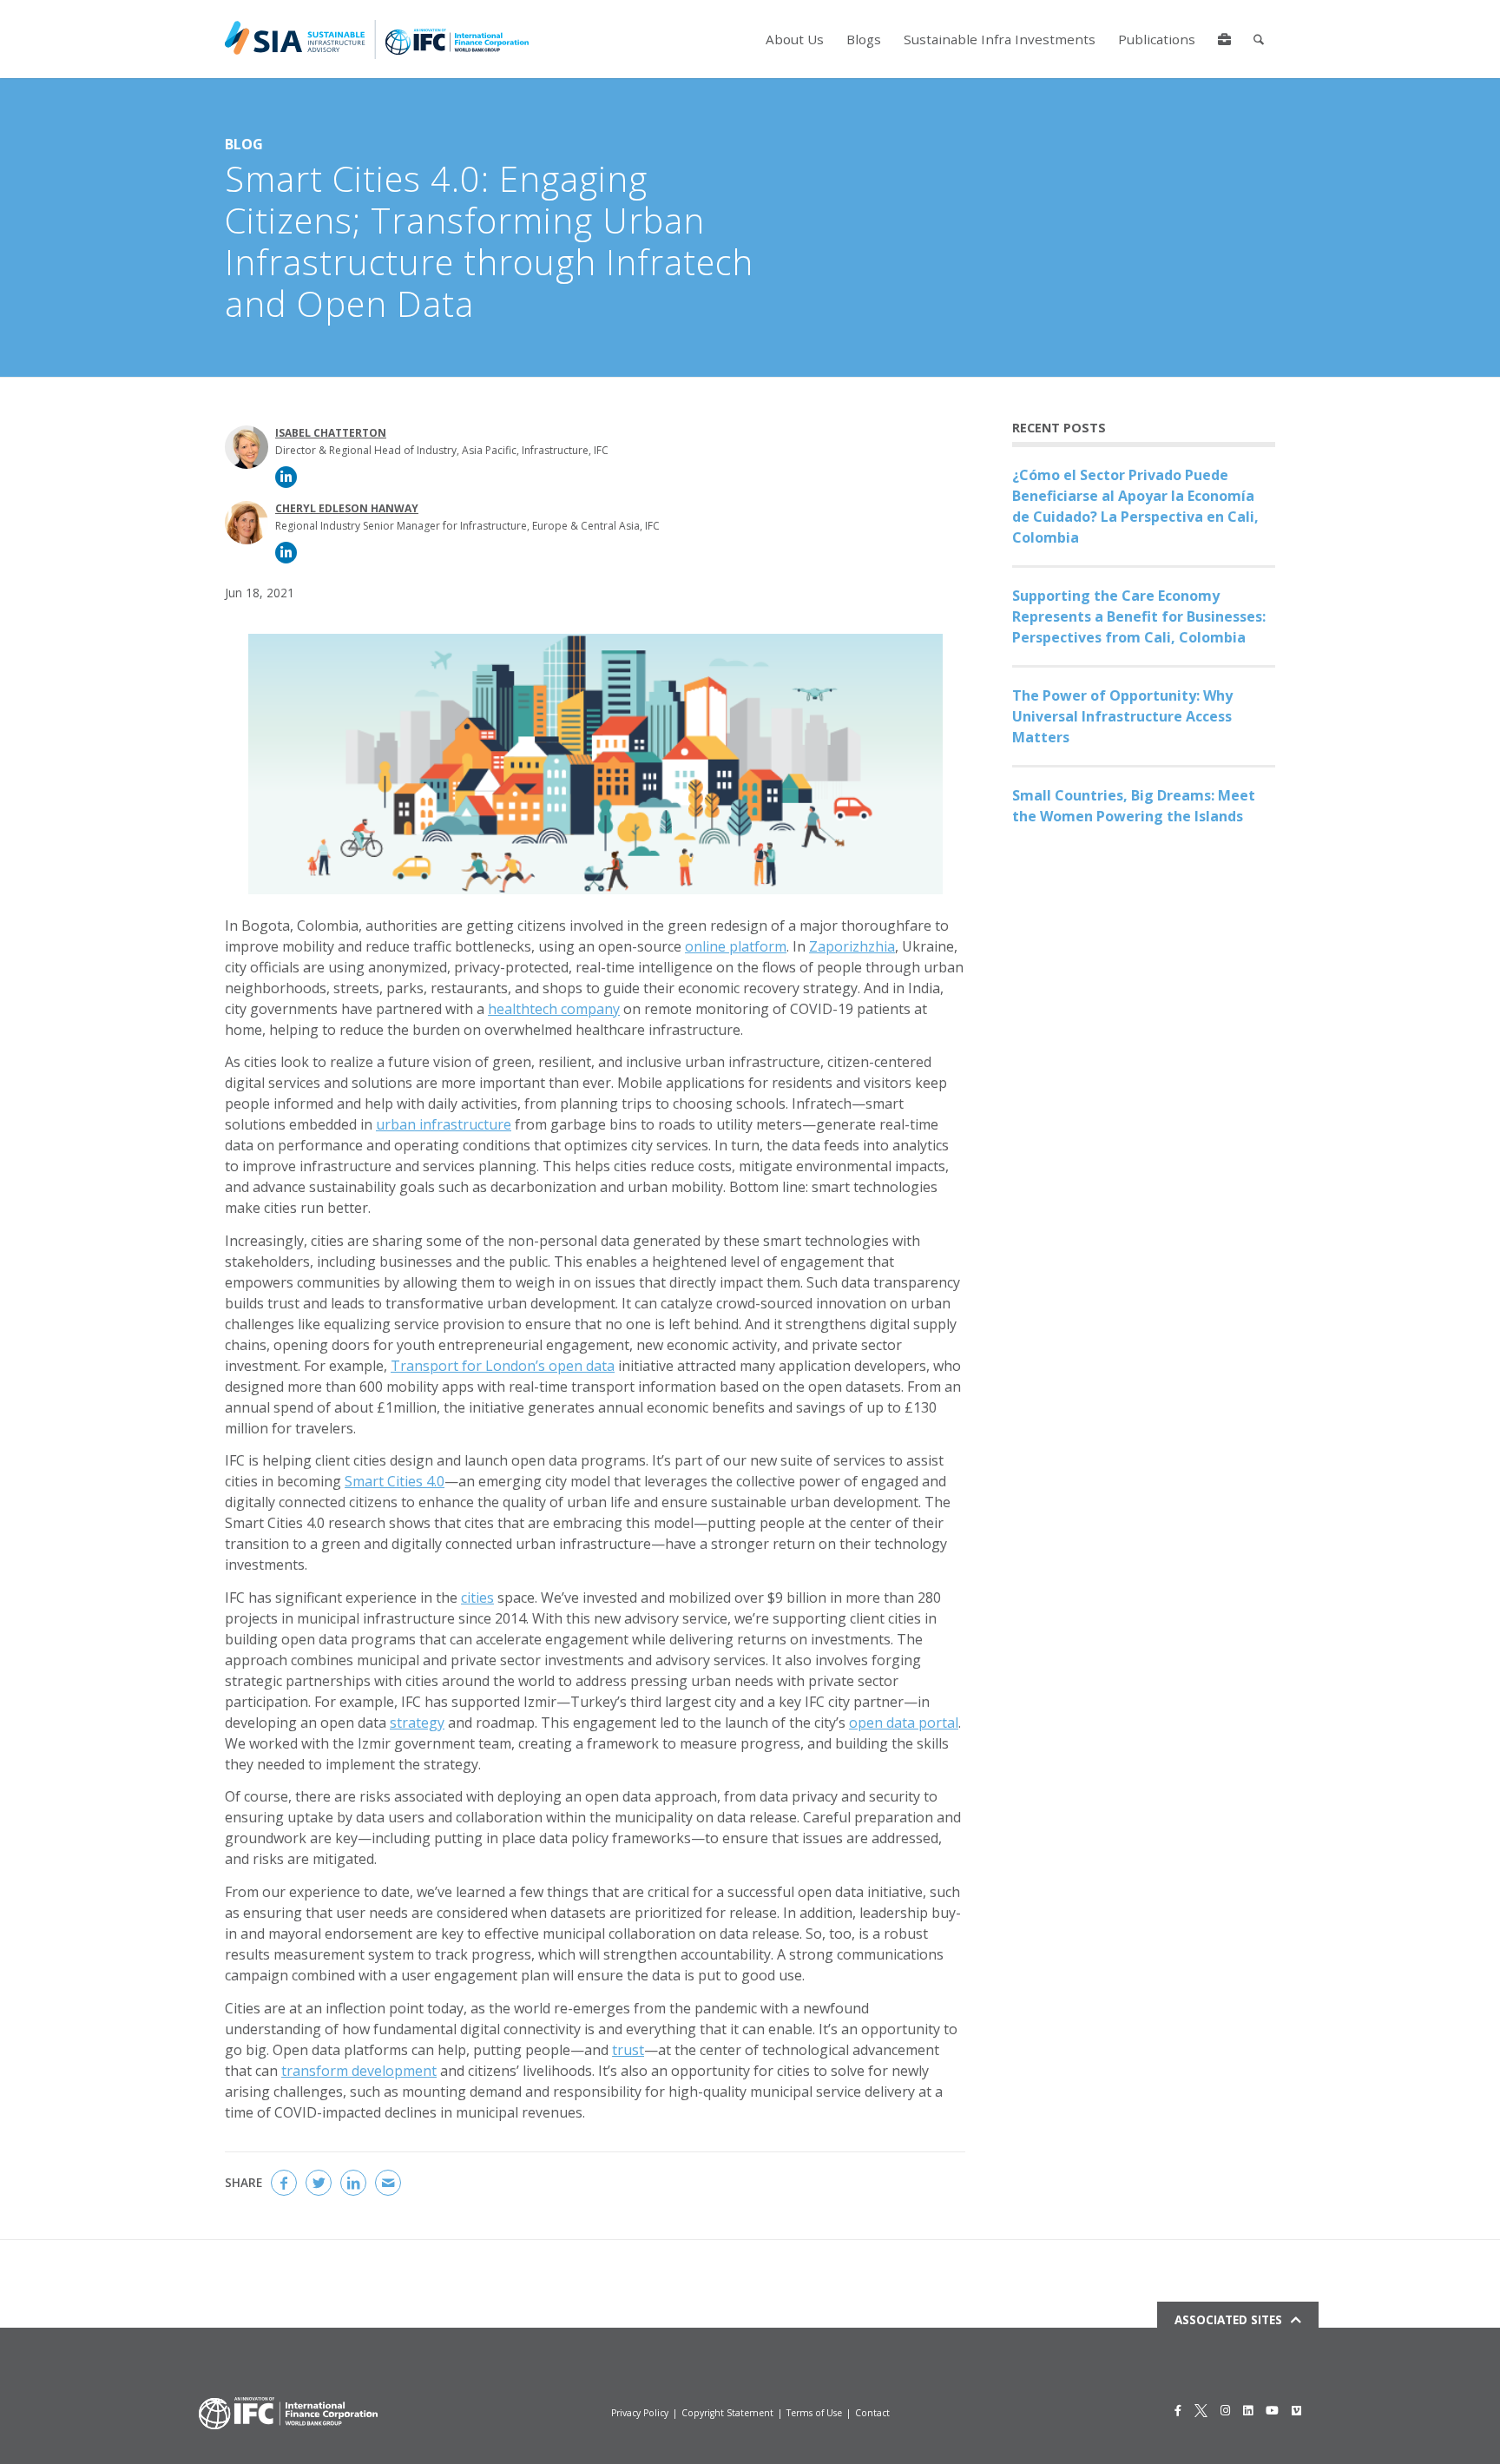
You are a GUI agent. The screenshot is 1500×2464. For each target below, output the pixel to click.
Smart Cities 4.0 (395, 1481)
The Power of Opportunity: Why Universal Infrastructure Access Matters (1122, 716)
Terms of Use (814, 2413)
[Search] (1259, 39)
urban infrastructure (444, 1124)
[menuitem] (795, 39)
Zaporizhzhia (852, 946)
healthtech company (554, 1009)
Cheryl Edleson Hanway (347, 508)
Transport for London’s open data (503, 1366)
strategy (417, 1723)
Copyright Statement (727, 2413)
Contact (872, 2413)
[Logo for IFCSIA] (377, 39)
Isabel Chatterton (331, 433)
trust (628, 2050)
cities (477, 1598)
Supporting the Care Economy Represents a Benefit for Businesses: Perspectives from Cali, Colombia (1139, 616)
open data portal (904, 1723)
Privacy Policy (640, 2413)
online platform (736, 946)
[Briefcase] (1224, 39)
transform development (359, 2071)
